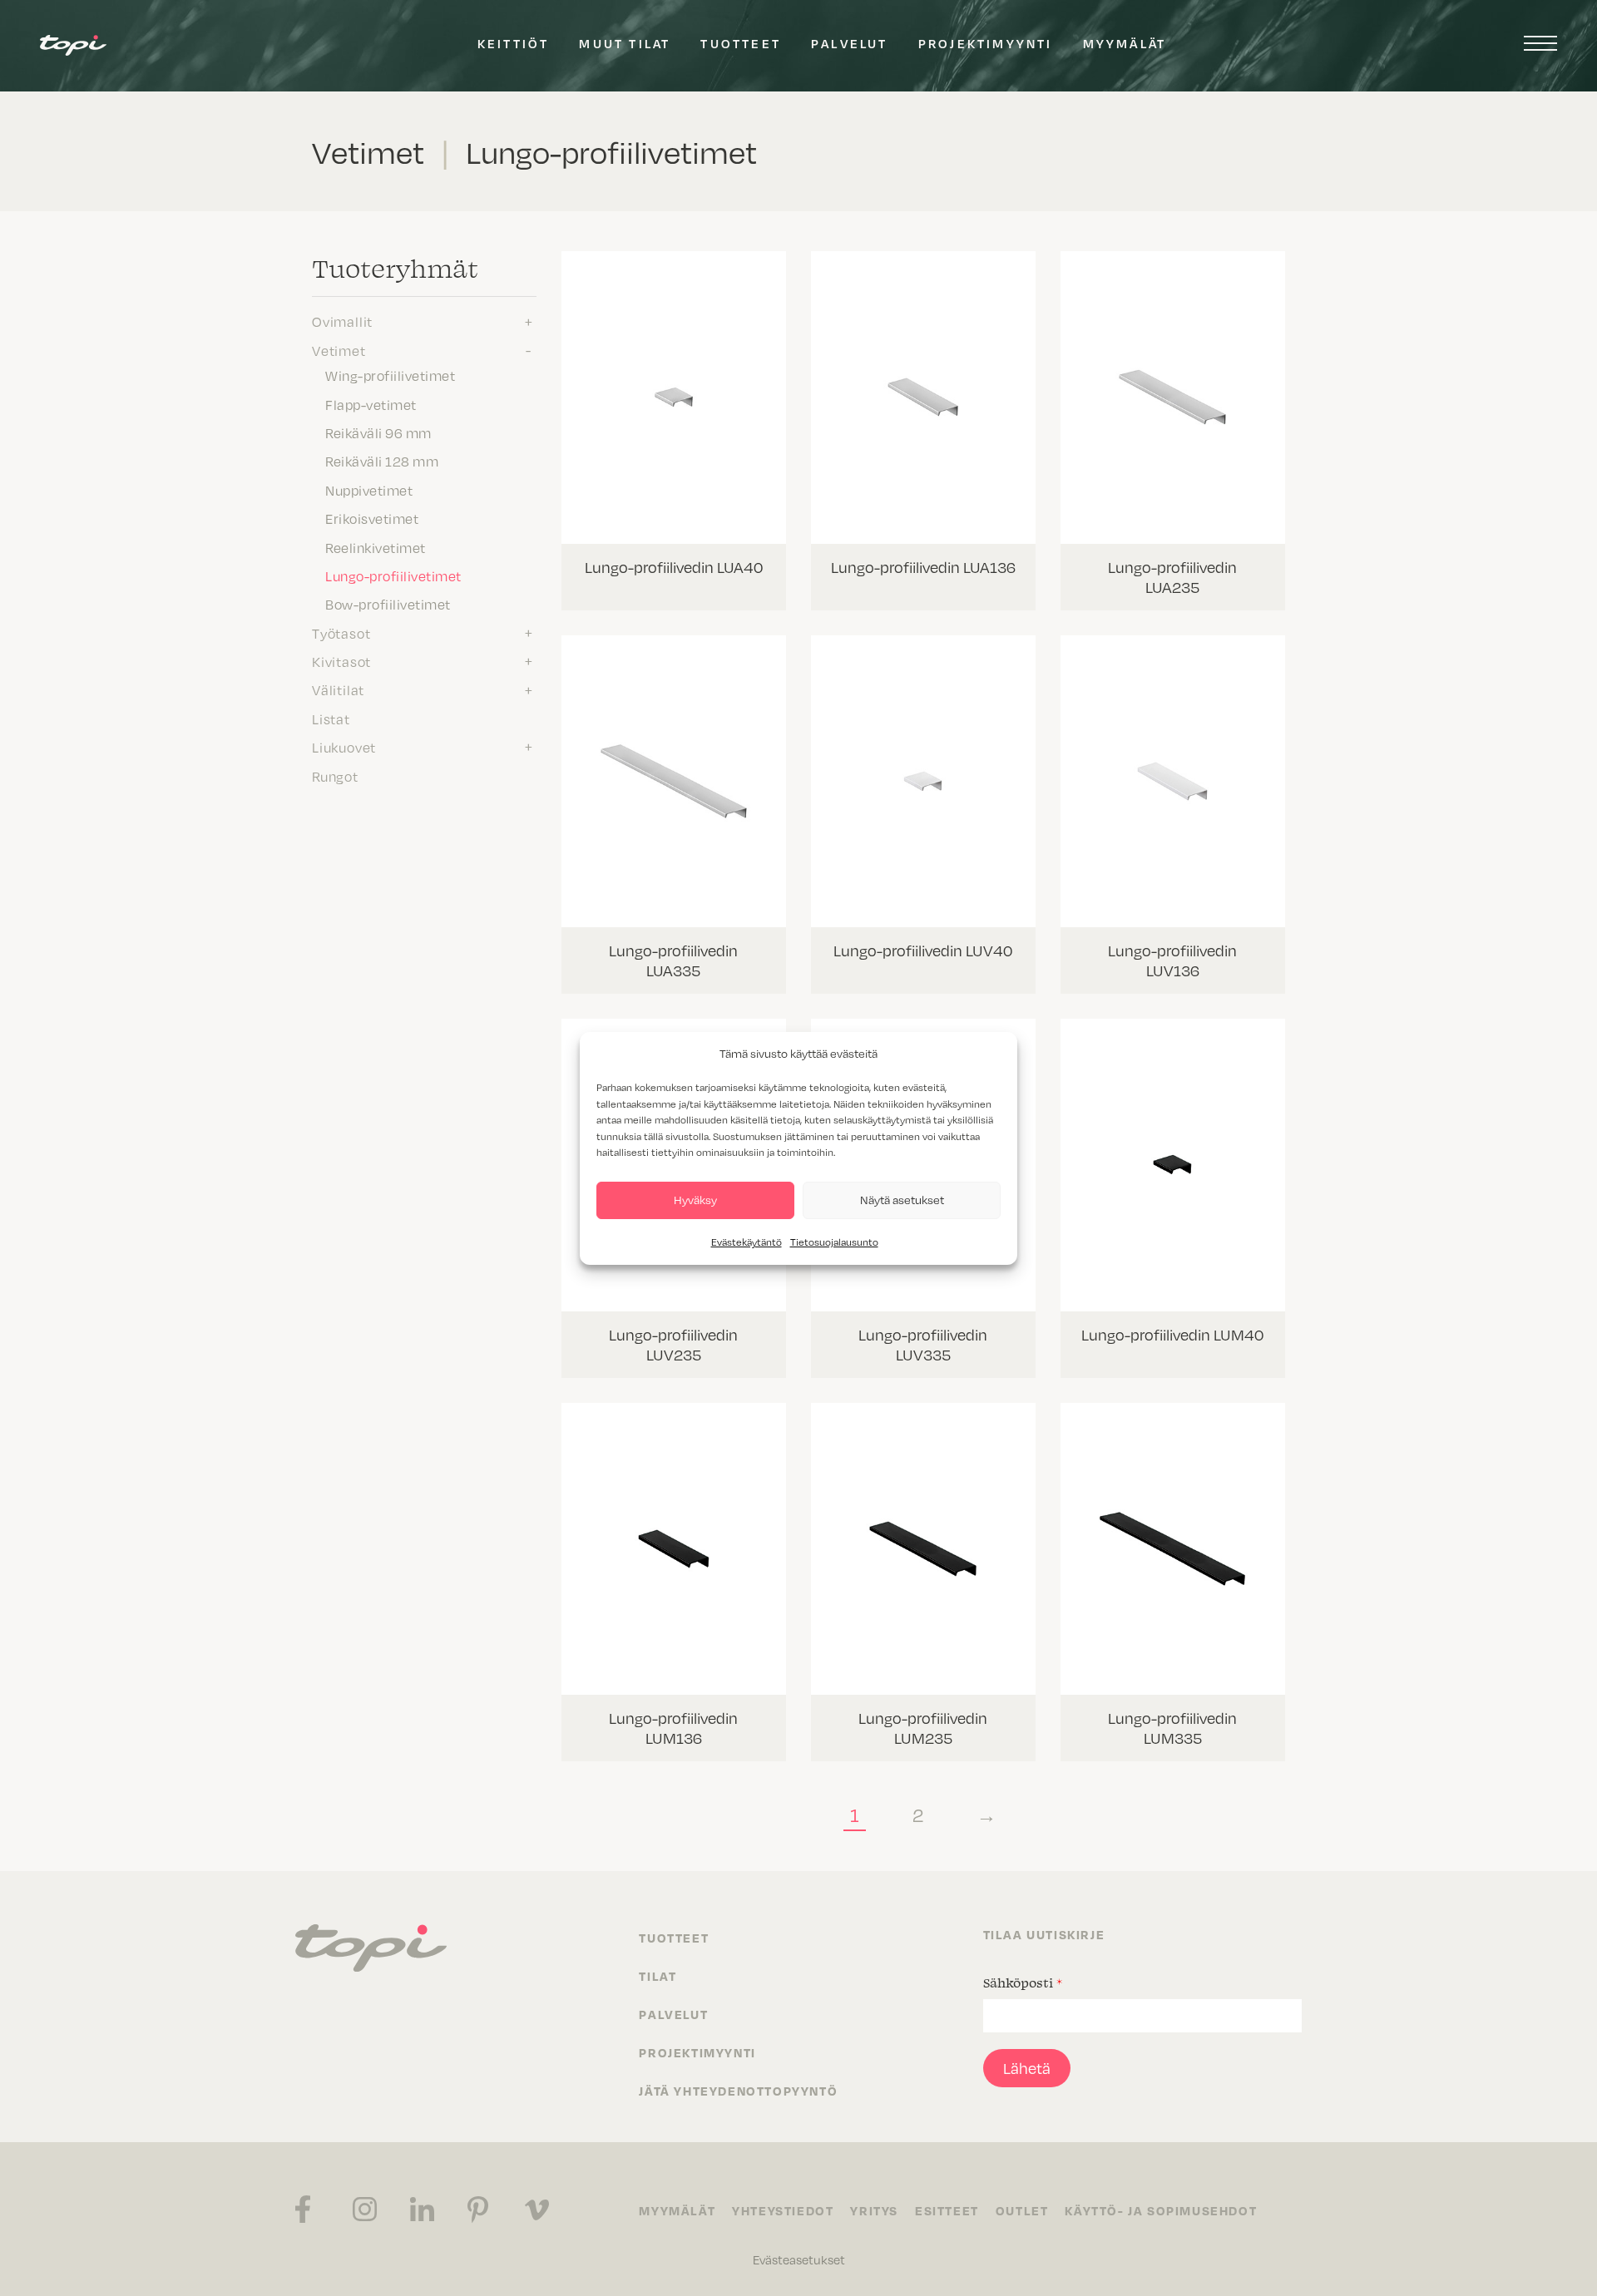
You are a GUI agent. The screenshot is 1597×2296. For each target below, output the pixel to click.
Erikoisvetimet (372, 518)
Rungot (335, 776)
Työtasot (341, 633)
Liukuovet (344, 747)
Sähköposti (1023, 1982)
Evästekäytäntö (747, 1242)
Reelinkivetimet (376, 547)
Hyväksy (695, 1200)
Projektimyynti (986, 43)
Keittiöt (514, 43)
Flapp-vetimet (371, 404)
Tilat (658, 1976)
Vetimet (339, 350)
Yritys (874, 2210)
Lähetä (1027, 2068)
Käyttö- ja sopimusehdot (1161, 2210)
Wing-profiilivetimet (390, 375)
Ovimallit (342, 321)
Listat (331, 718)
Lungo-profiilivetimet (393, 575)
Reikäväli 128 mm (382, 461)
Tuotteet (741, 43)
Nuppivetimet (369, 490)
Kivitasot (341, 661)
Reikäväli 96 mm (378, 432)
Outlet (1022, 2210)
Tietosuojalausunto (834, 1242)
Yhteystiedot (783, 2210)
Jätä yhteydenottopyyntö (738, 2091)
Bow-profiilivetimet (388, 604)
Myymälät (1125, 43)
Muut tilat (625, 43)
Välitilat (338, 689)
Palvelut (850, 43)
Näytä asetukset (902, 1200)
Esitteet (947, 2210)
